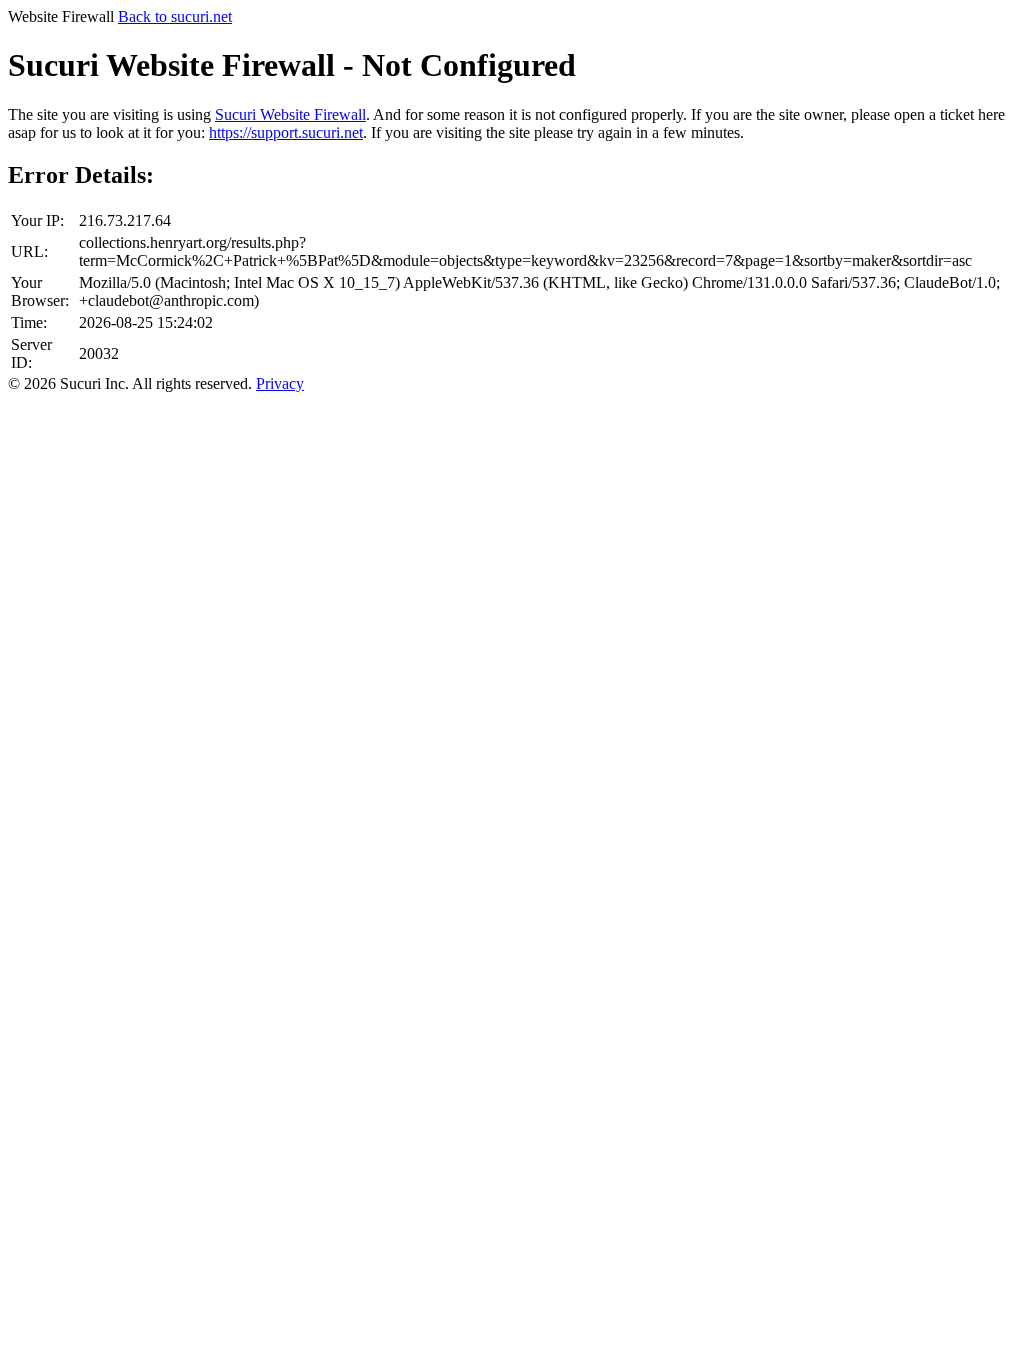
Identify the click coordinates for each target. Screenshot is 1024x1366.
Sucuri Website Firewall (290, 114)
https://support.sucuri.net (286, 132)
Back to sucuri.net (175, 16)
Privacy (280, 383)
